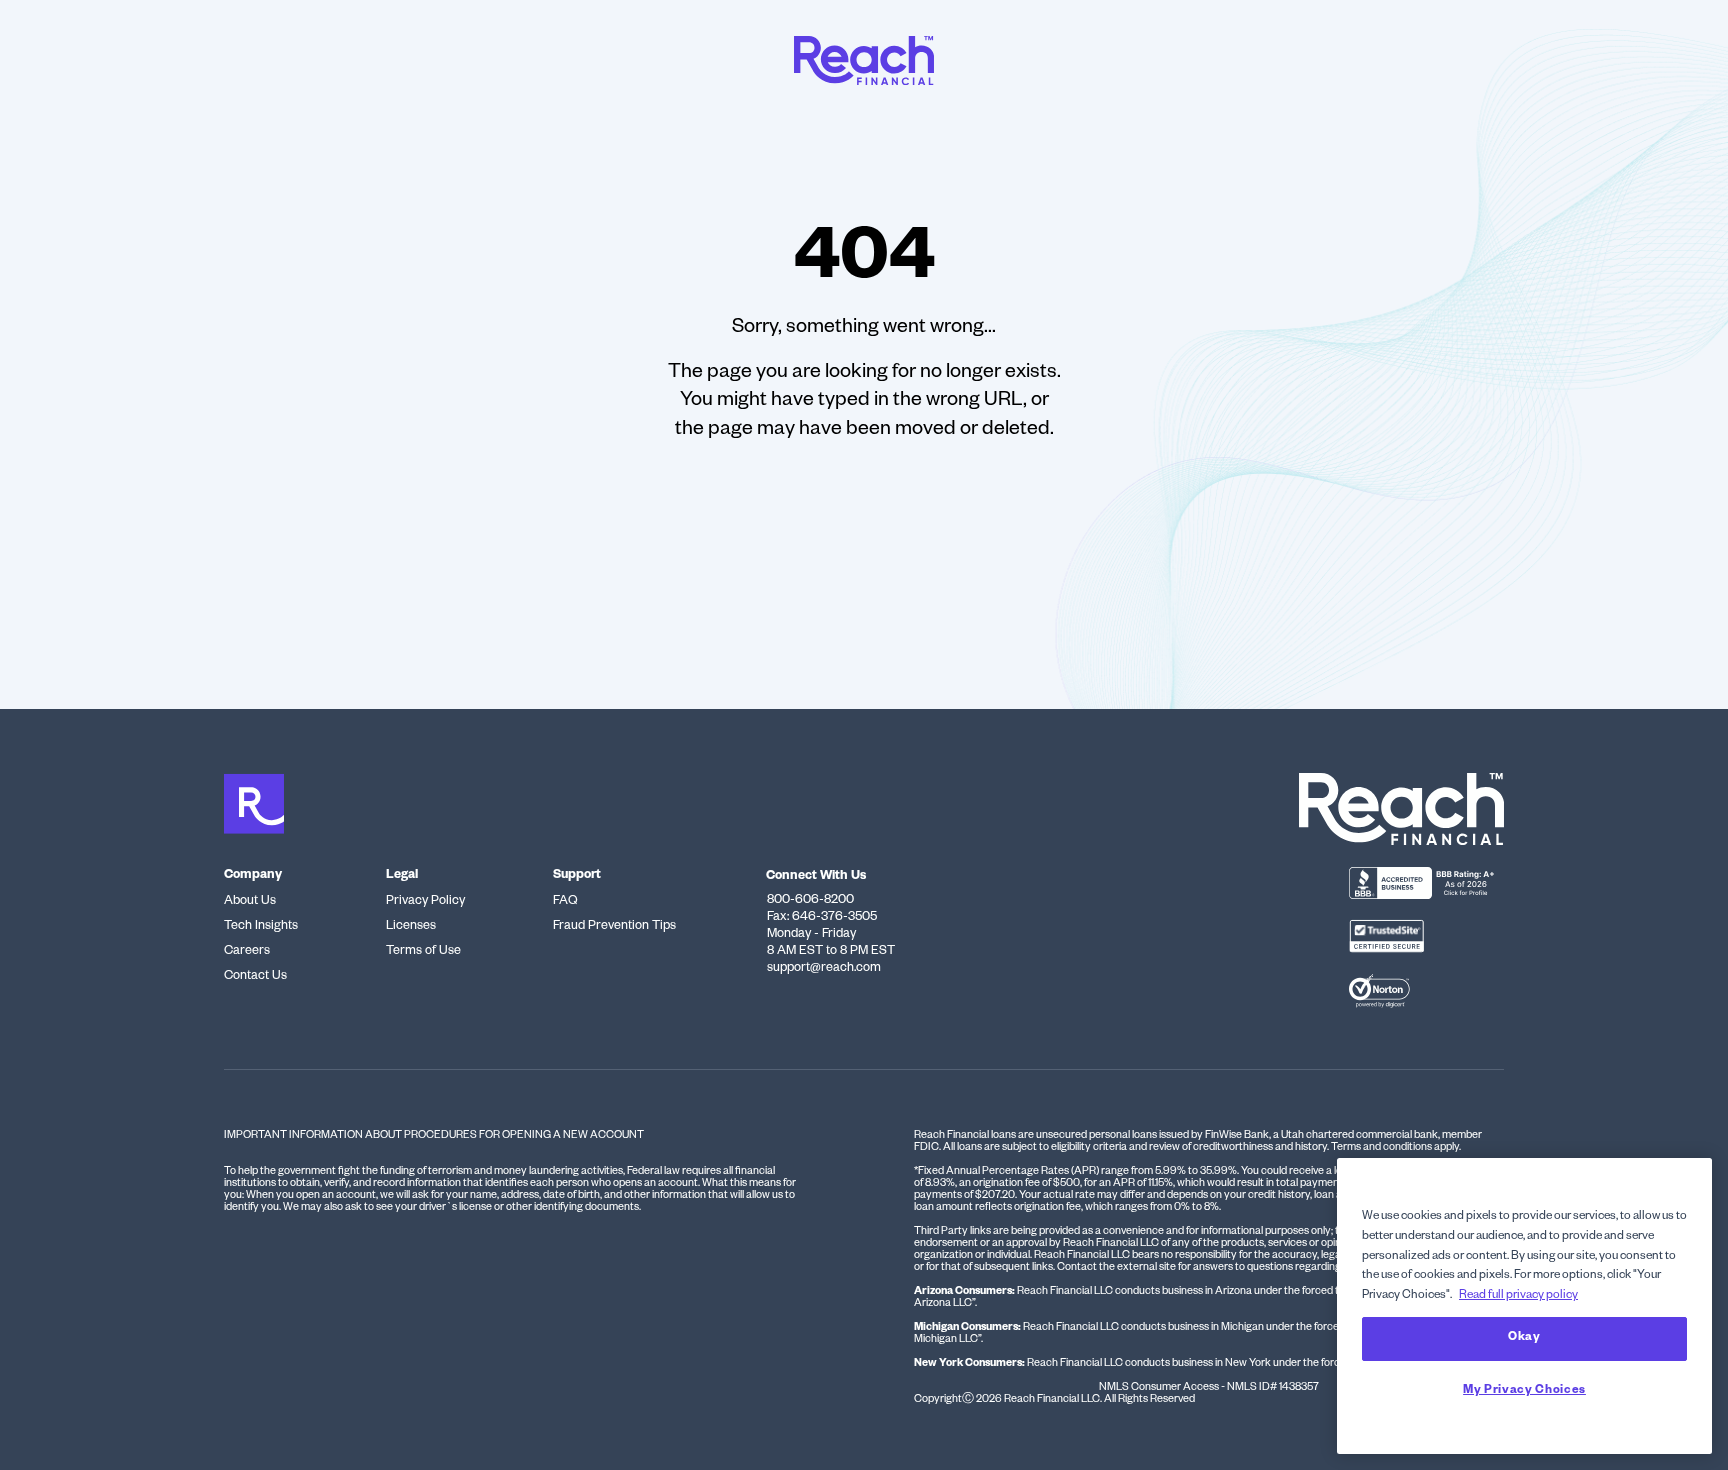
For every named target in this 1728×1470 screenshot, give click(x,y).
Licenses (411, 927)
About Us (250, 902)
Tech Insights (261, 927)
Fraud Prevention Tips (614, 927)
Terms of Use (423, 952)
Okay (1524, 1338)
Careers (247, 952)
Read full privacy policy (1518, 1296)
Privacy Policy (425, 902)
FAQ (565, 902)
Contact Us (255, 977)
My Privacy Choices (1524, 1391)
